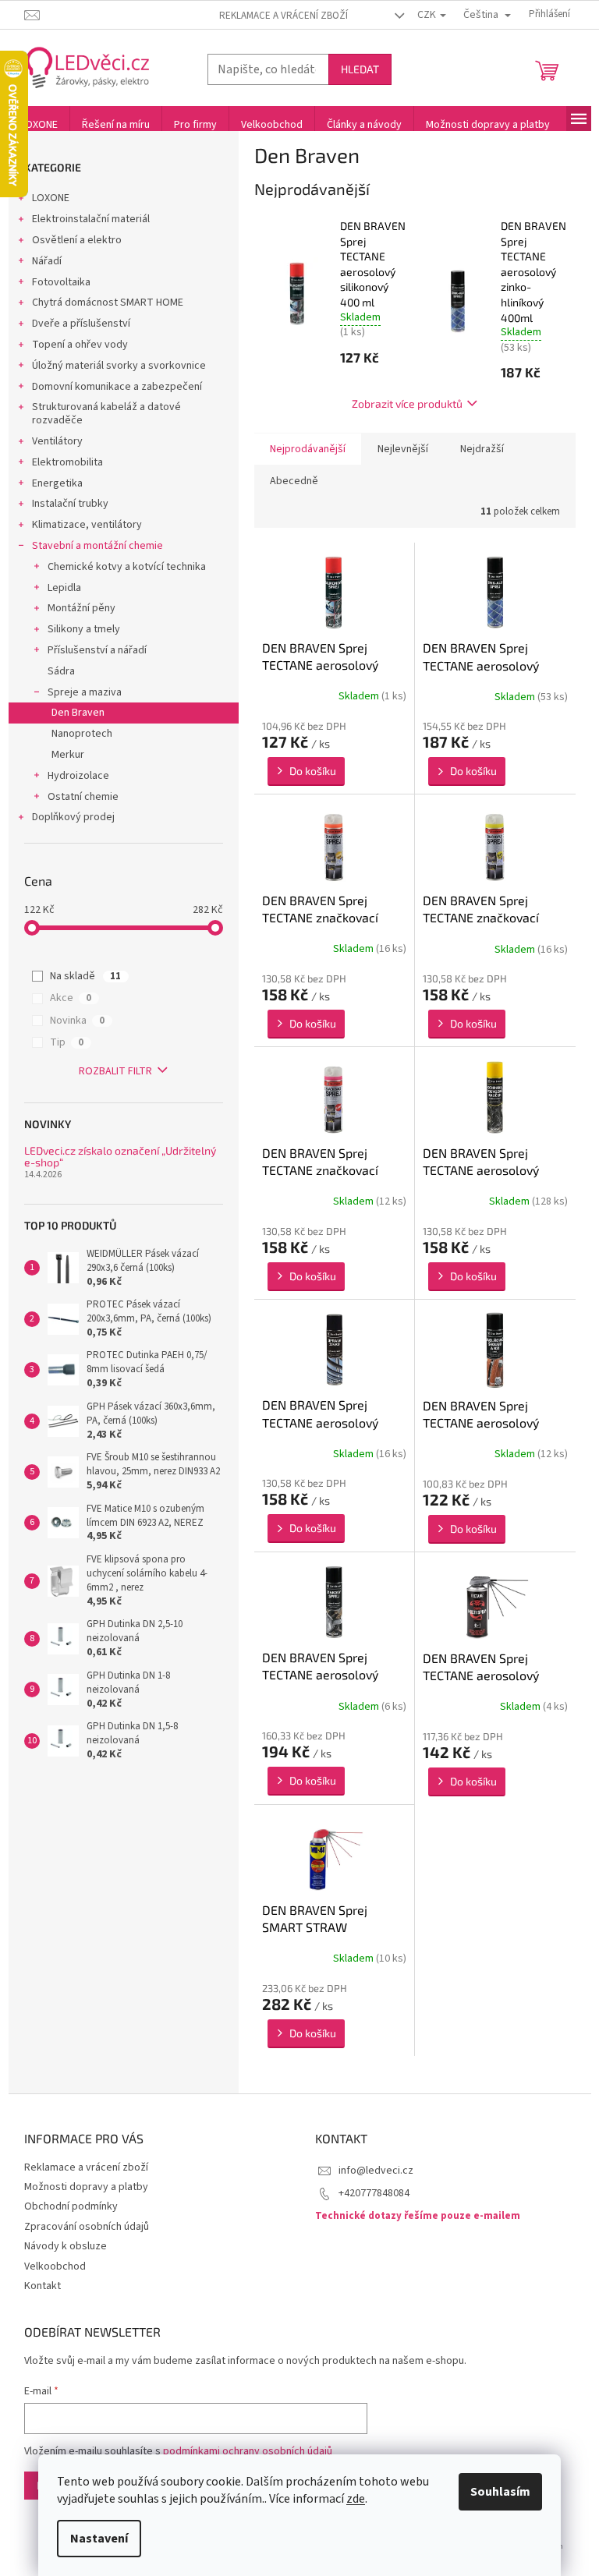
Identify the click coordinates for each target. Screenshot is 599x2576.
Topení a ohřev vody (80, 345)
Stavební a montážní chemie (97, 546)
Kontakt (43, 2286)
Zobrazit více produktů (407, 403)
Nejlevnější (403, 449)
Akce (71, 998)
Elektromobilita (67, 462)
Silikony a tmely (84, 629)
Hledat (360, 69)
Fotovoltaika (61, 282)
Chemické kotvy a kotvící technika (127, 567)
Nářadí (47, 261)
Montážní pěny (82, 608)
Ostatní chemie (83, 797)
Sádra (61, 671)
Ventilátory (57, 441)
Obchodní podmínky (71, 2206)
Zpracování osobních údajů (87, 2227)
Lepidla (64, 588)
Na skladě (85, 976)
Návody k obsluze (66, 2246)
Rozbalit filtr (115, 1071)
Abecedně (294, 481)
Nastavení (99, 2539)
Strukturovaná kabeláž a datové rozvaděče (106, 414)
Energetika (57, 483)
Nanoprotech (82, 734)
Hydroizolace (78, 776)
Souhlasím (500, 2492)
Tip (67, 1042)
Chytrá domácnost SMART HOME (108, 303)
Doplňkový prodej (73, 817)
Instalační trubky (70, 504)
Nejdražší (482, 449)
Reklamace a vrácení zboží (284, 16)
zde (356, 2499)
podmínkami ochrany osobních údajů (248, 2451)
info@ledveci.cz (376, 2171)
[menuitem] (39, 125)
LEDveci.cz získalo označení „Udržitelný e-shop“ (120, 1157)
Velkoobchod (55, 2266)
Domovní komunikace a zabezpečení (117, 387)
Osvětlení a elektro (77, 240)
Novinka (77, 1021)
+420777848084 (374, 2193)
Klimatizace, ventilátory (87, 525)
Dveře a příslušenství (81, 324)
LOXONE (51, 198)
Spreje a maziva (85, 692)
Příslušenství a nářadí (97, 650)
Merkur (68, 755)
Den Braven (78, 713)
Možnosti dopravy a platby (86, 2187)
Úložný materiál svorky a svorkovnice (119, 366)
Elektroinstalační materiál (91, 219)
